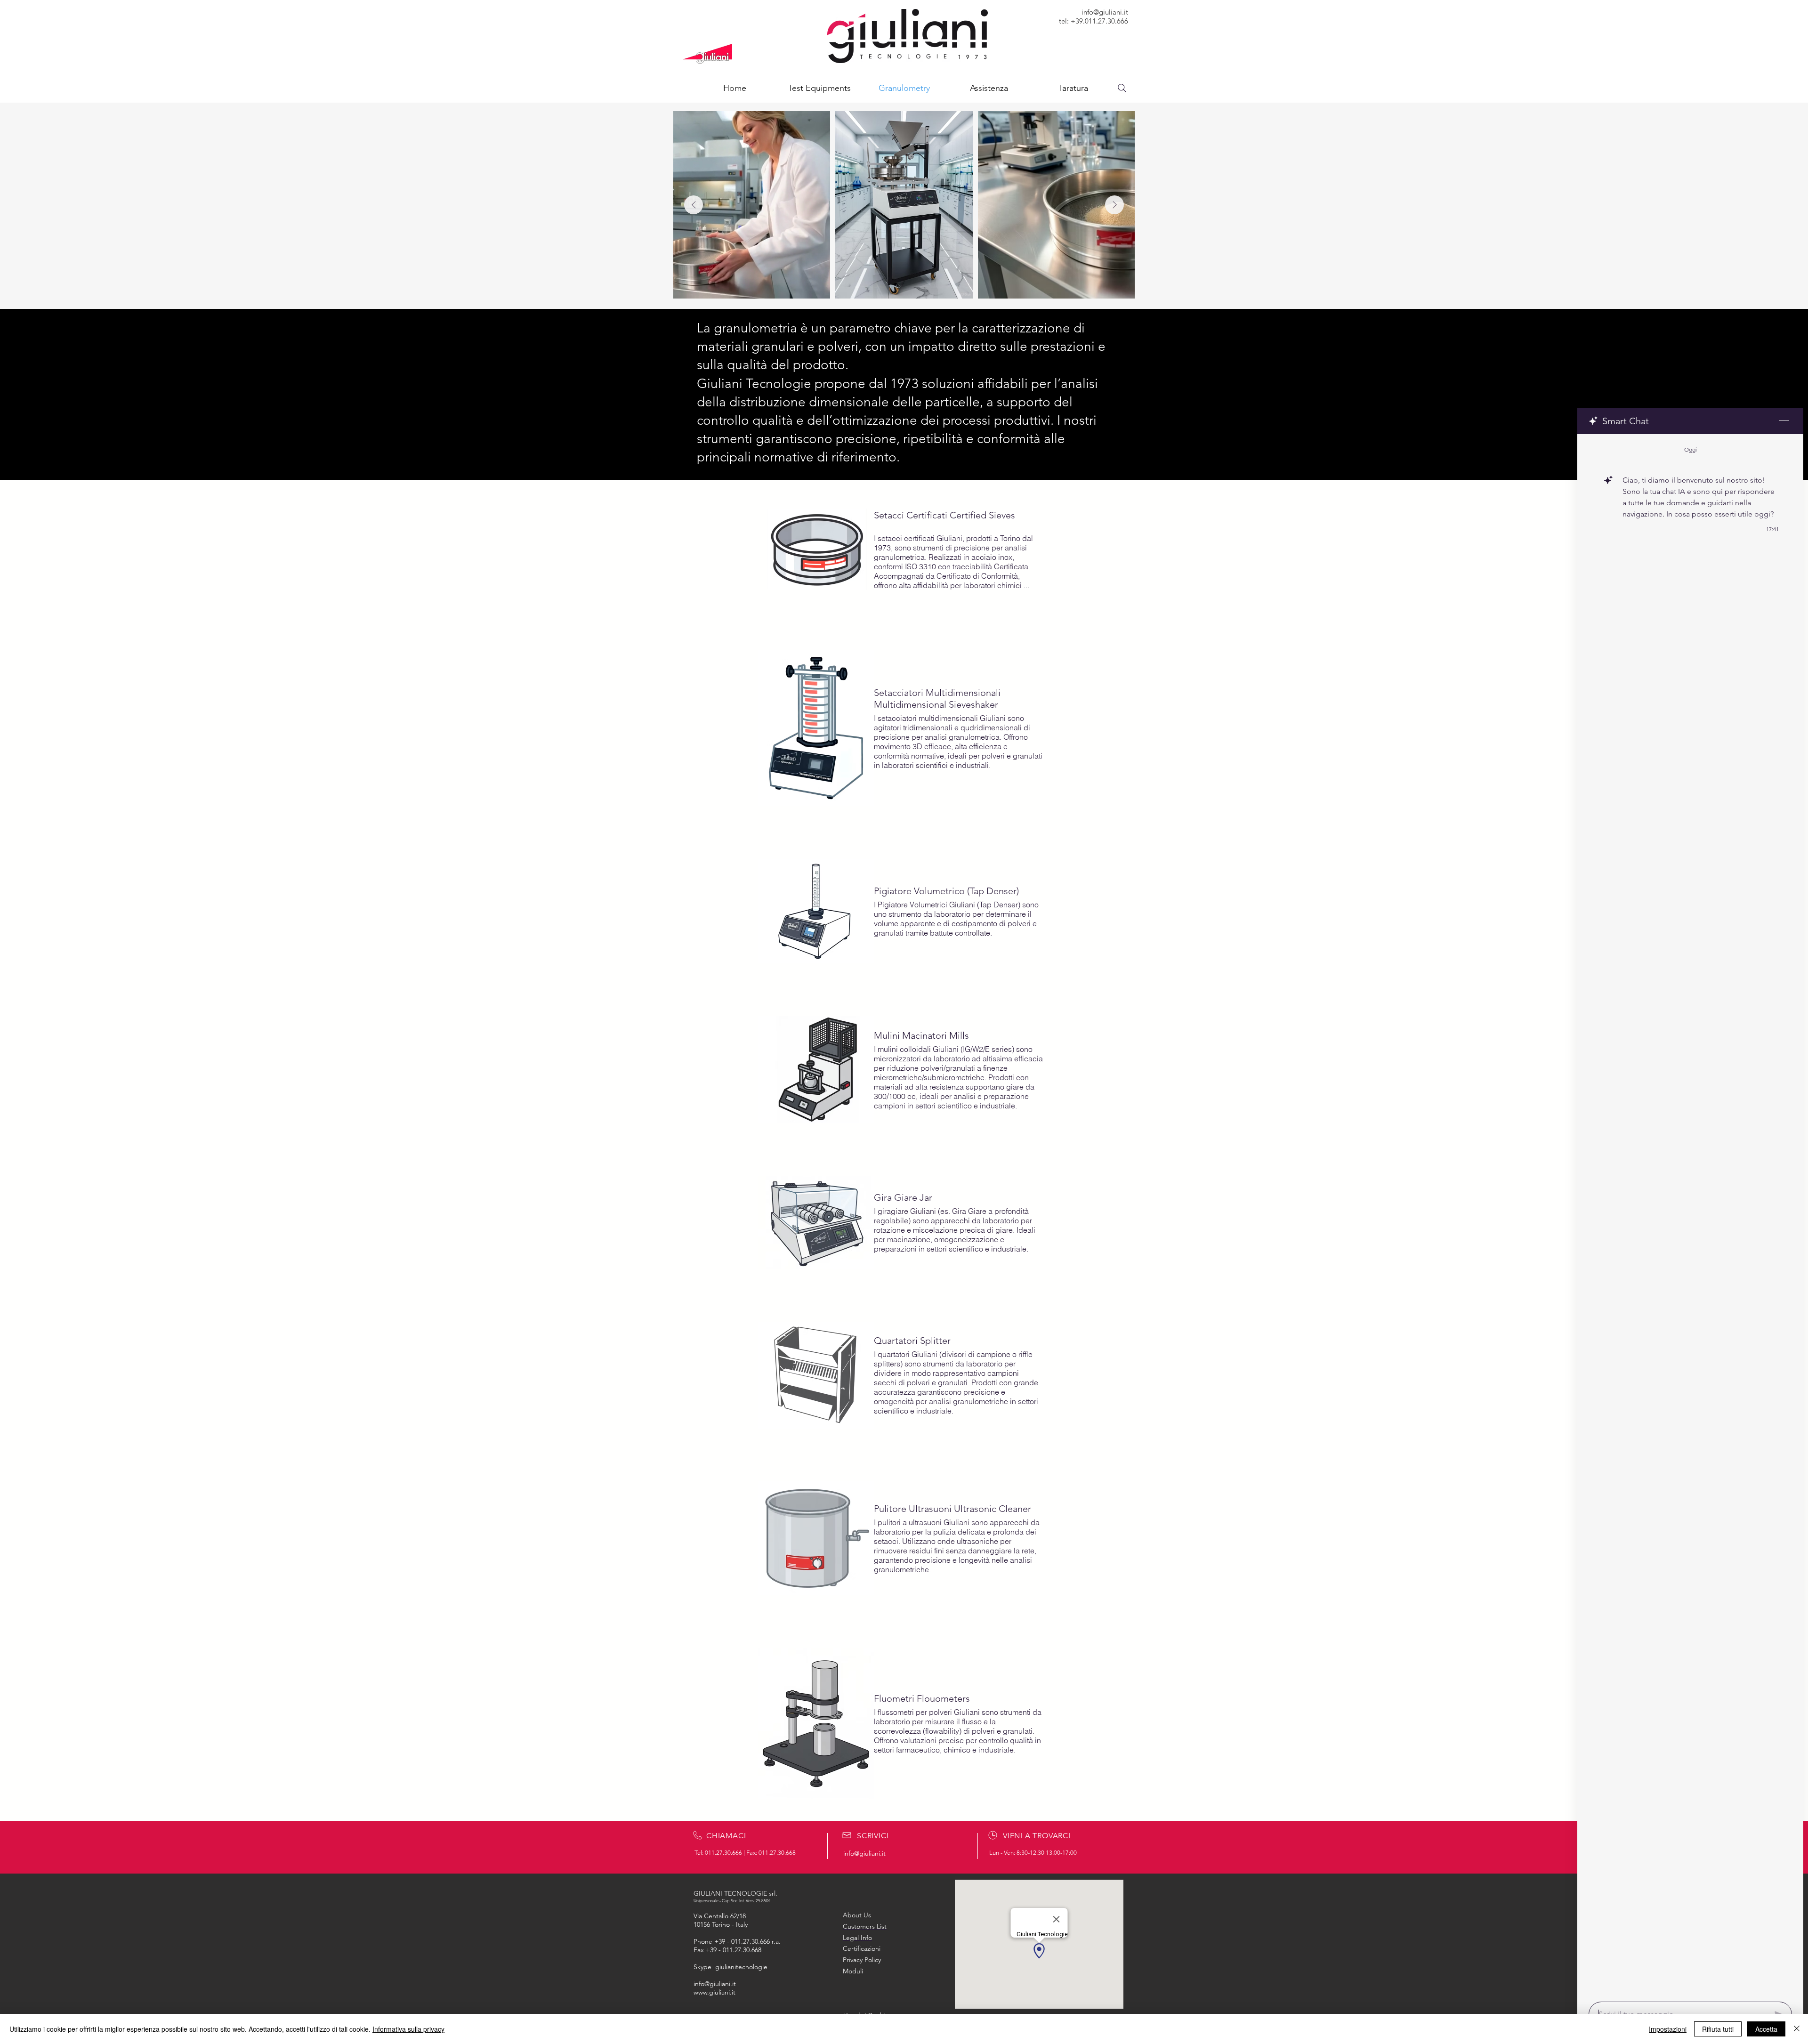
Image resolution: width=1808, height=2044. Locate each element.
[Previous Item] (694, 205)
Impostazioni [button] (1668, 2029)
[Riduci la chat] (1784, 421)
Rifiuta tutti (1718, 2029)
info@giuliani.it (1105, 12)
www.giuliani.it (714, 1992)
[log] (1690, 1215)
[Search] (1122, 88)
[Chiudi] (1797, 2029)
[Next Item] (1114, 205)
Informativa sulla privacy (408, 2029)
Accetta (1766, 2029)
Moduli (853, 1971)
